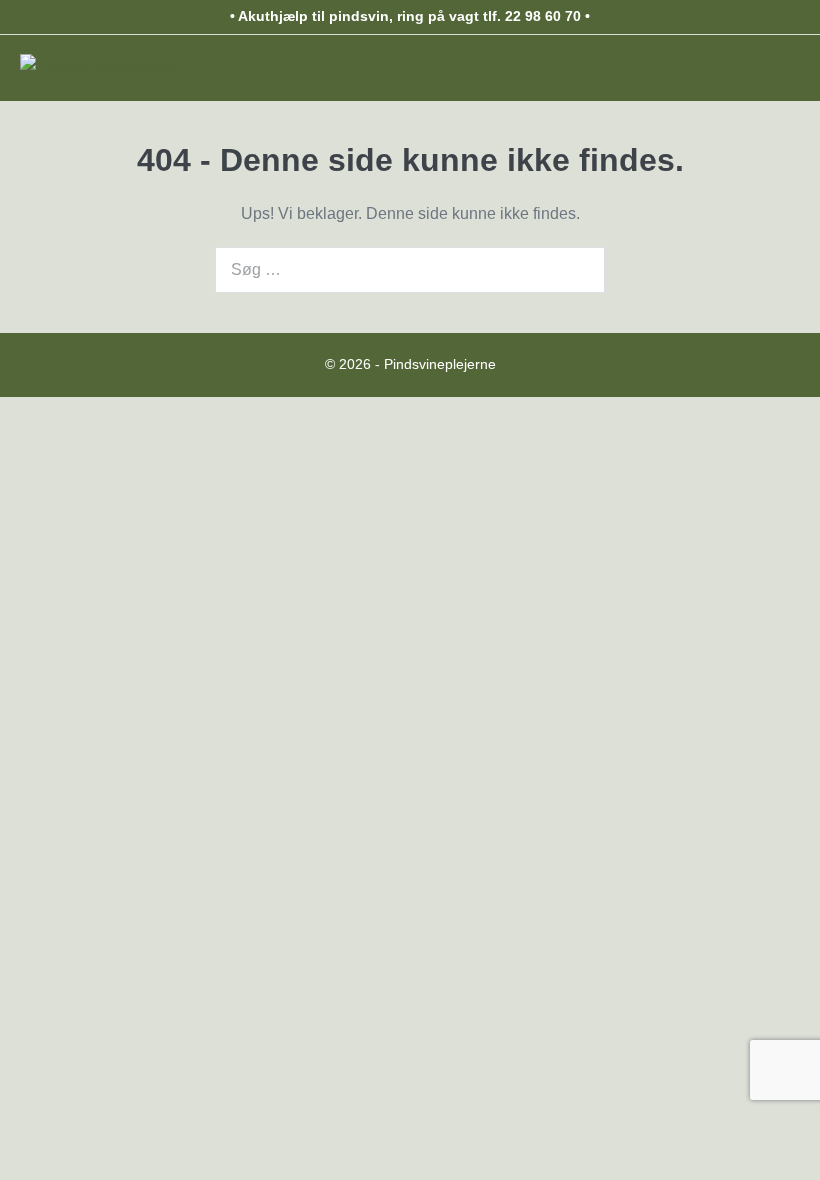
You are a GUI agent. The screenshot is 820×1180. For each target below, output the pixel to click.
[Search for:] (410, 269)
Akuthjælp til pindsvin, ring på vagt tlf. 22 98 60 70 (409, 16)
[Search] (579, 270)
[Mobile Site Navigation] (790, 68)
